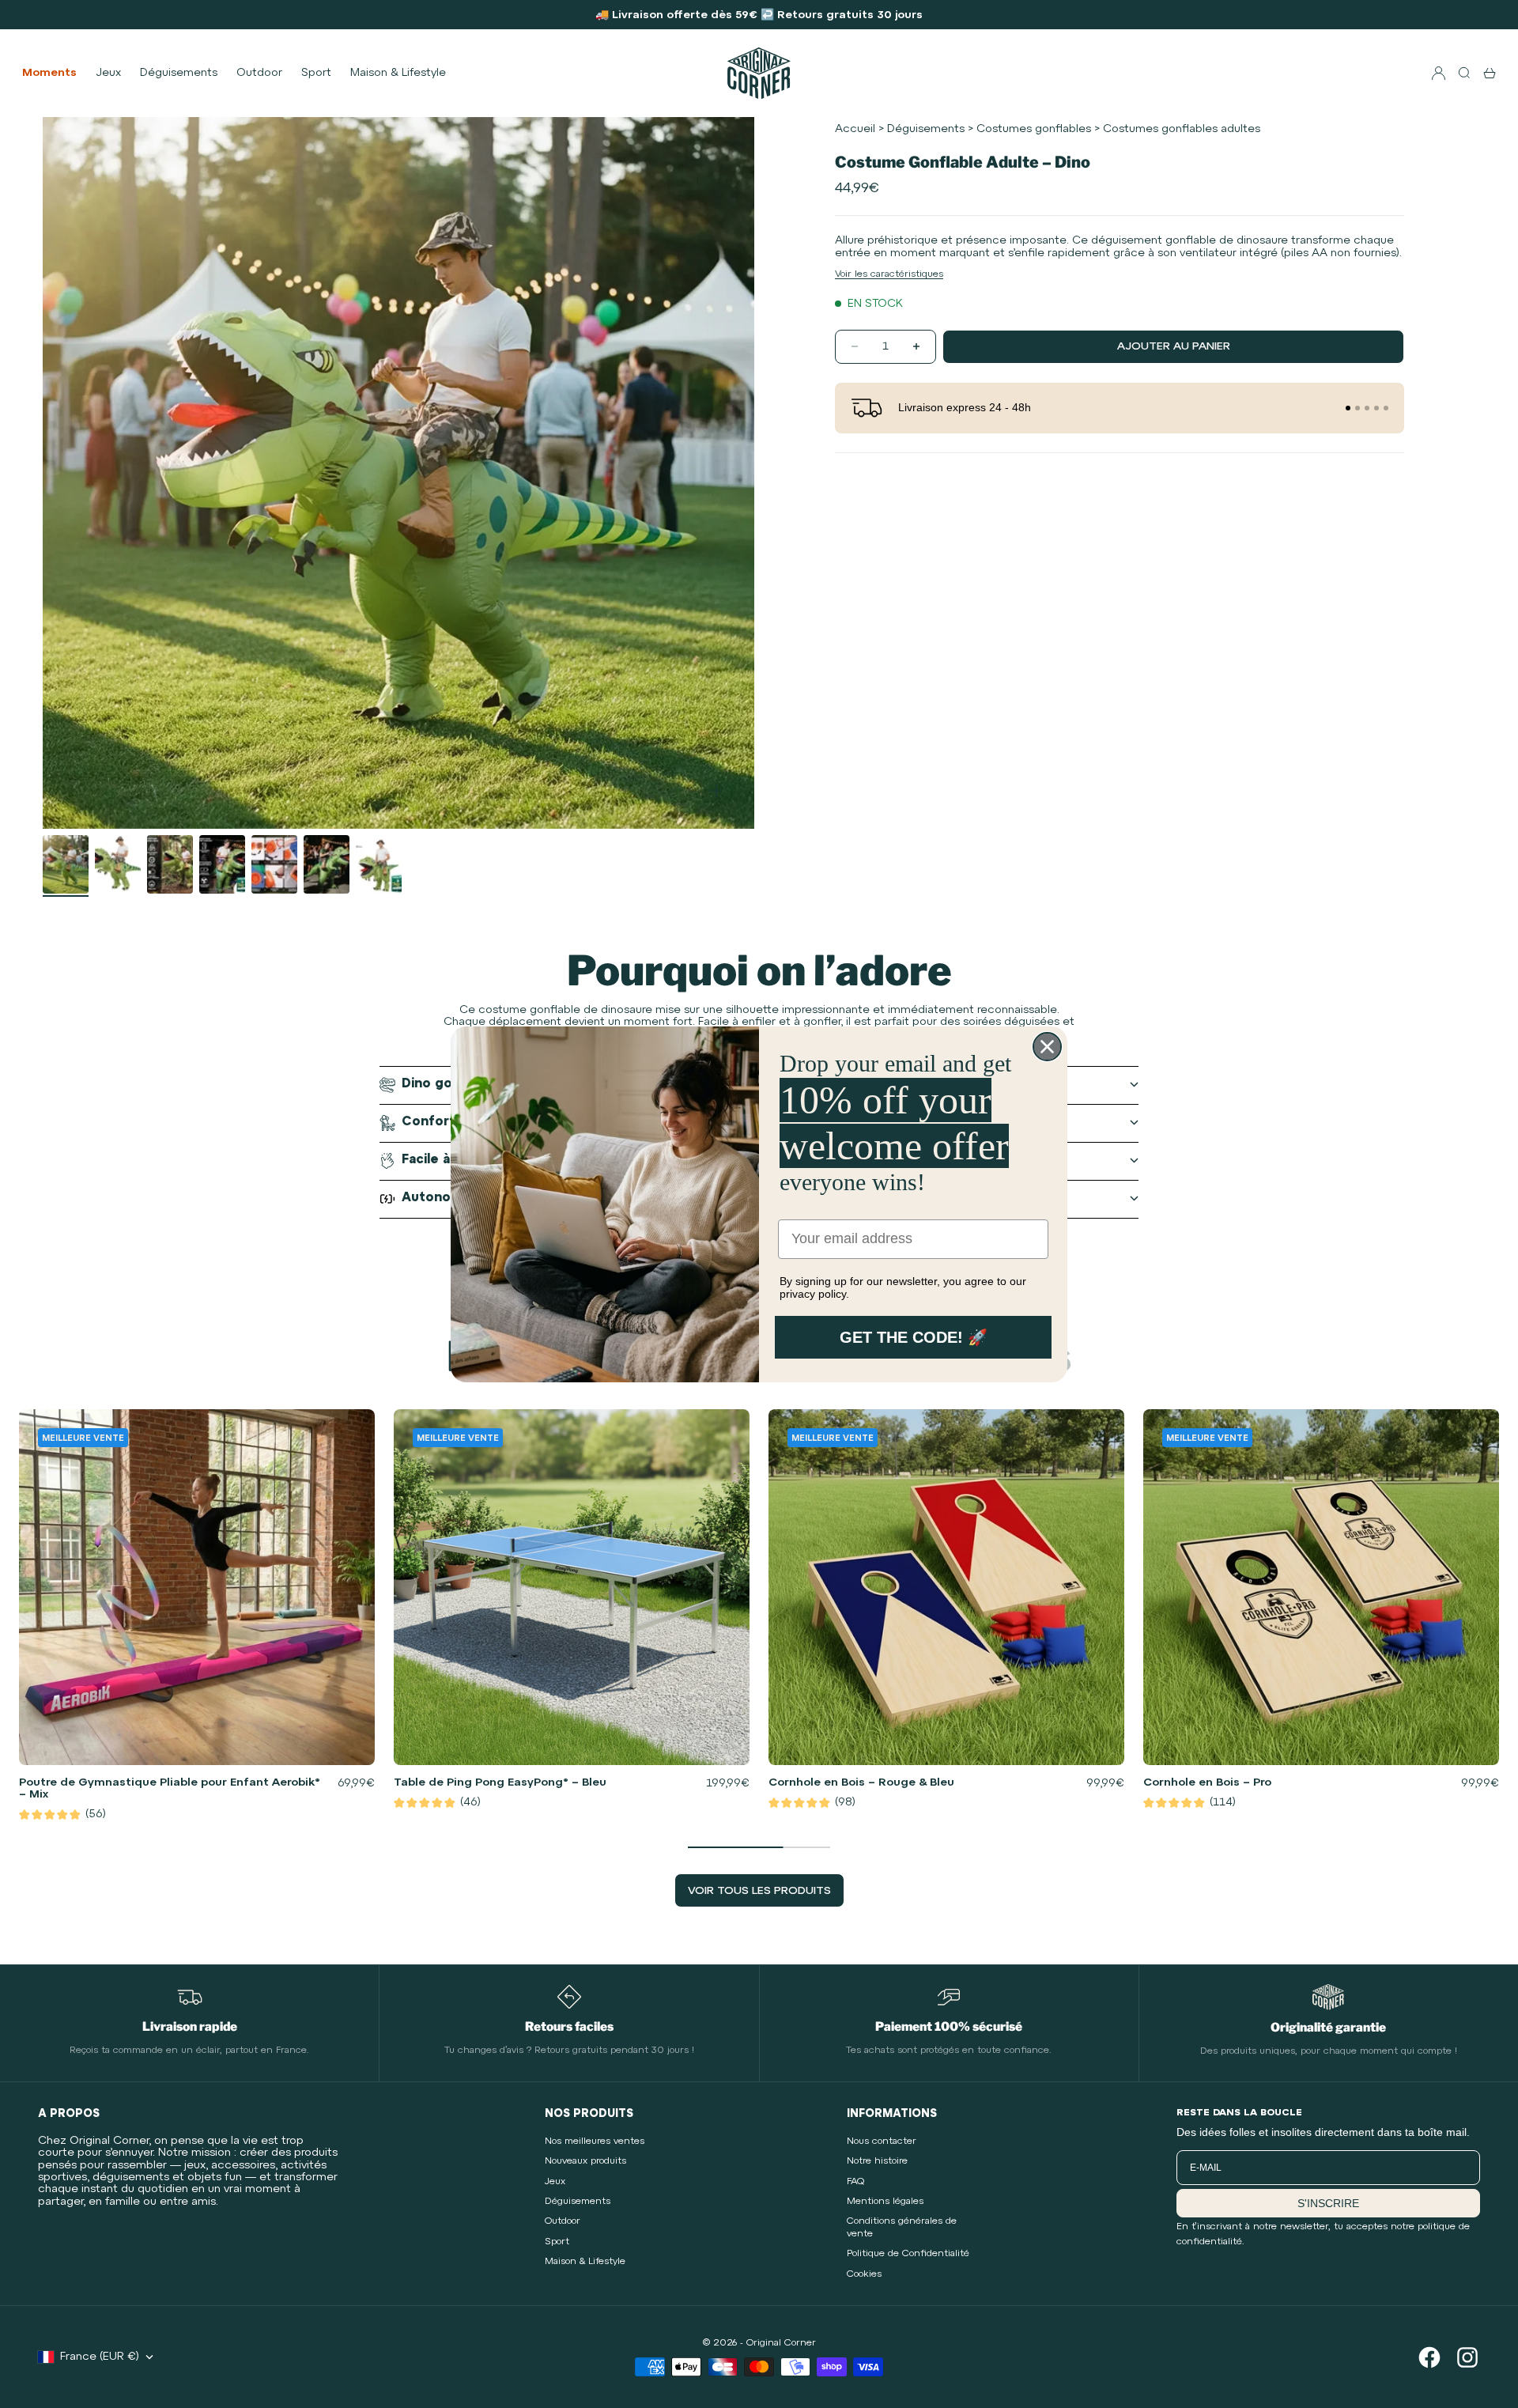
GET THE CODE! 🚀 (914, 1337)
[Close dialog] (1047, 1047)
